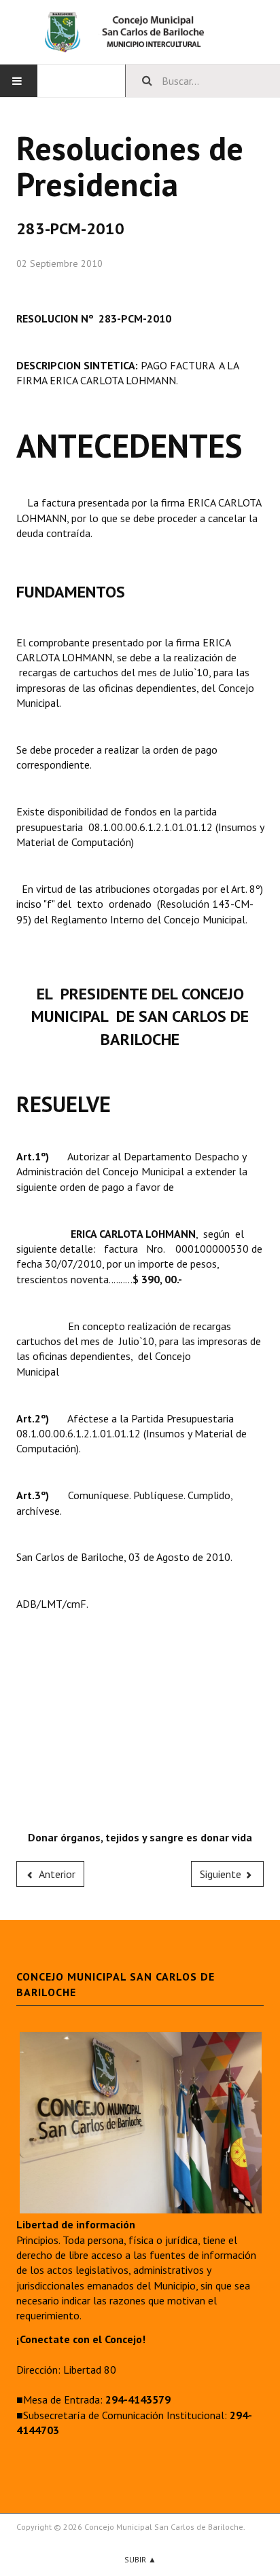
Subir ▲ (140, 2559)
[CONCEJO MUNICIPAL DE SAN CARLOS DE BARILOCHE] (140, 32)
